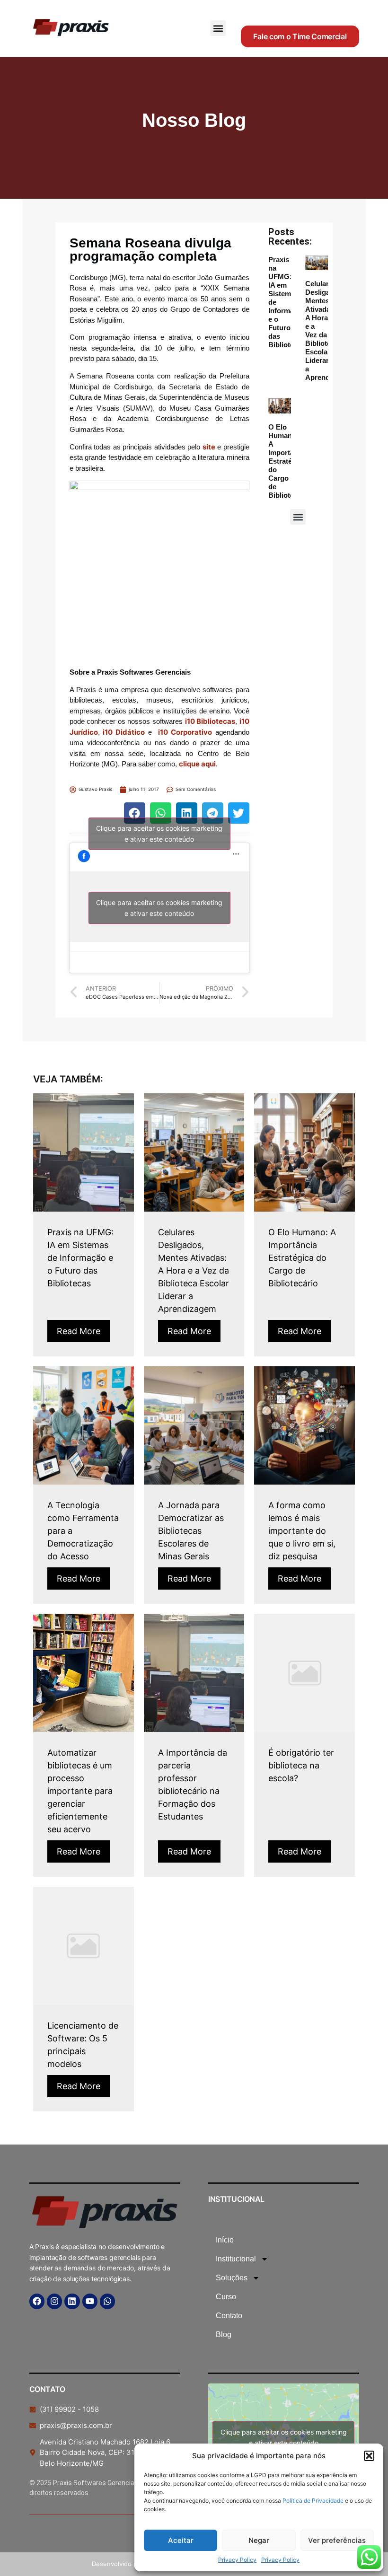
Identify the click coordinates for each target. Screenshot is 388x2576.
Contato (229, 2316)
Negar (259, 2540)
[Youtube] (90, 2301)
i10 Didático (124, 732)
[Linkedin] (72, 2301)
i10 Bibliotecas (210, 721)
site (209, 447)
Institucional (236, 2259)
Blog (224, 2334)
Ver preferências (337, 2540)
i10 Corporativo (185, 732)
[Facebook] (37, 2301)
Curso (226, 2297)
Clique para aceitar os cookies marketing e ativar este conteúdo (159, 834)
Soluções (232, 2278)
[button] (369, 2456)
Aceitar (181, 2540)
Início (225, 2240)
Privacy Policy (237, 2560)
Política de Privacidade (314, 2501)
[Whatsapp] (107, 2301)
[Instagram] (54, 2301)
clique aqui (197, 764)
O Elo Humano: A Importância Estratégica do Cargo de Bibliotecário (289, 461)
